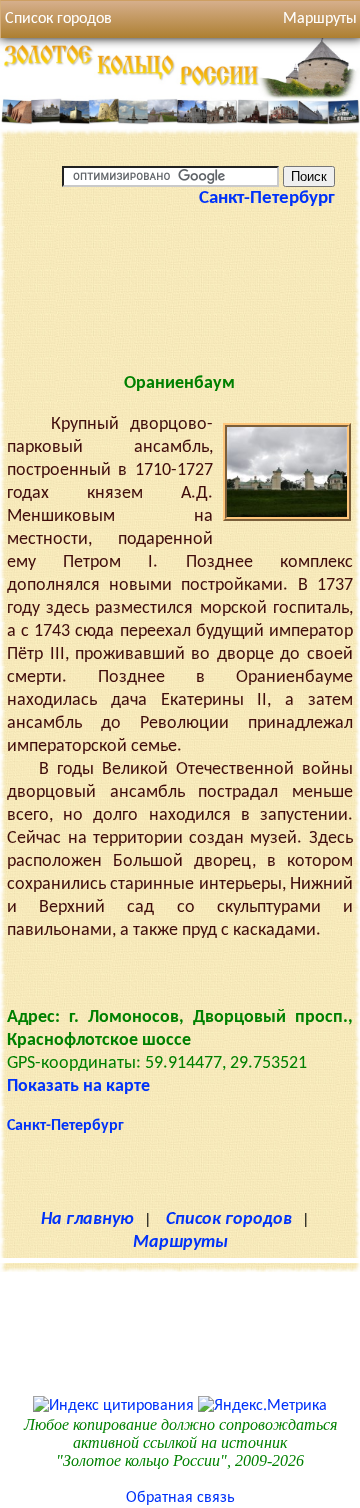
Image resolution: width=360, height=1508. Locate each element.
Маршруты (180, 1242)
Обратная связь (180, 1498)
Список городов (58, 19)
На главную (87, 1219)
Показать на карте (78, 1086)
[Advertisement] (180, 306)
